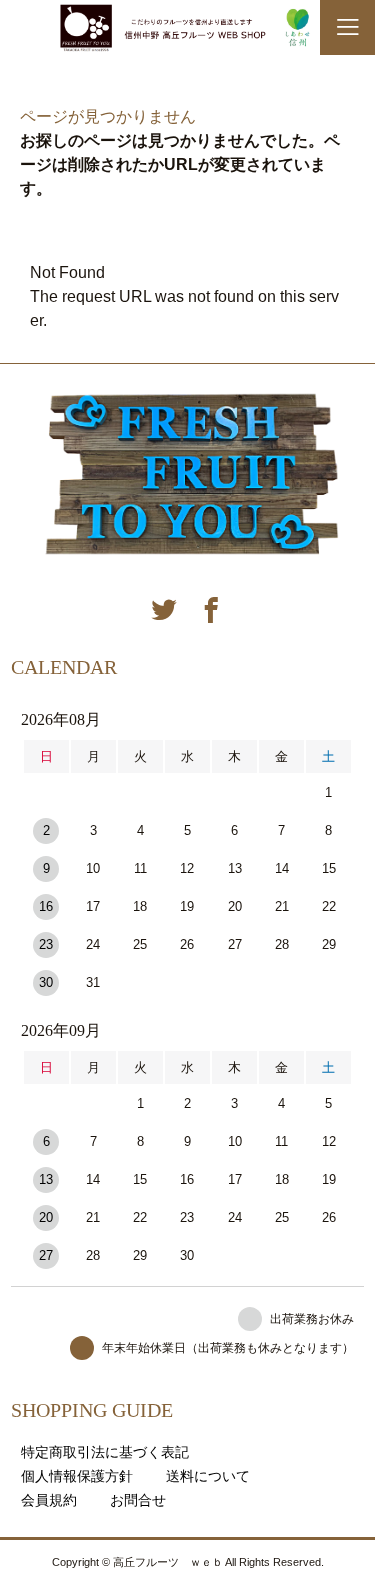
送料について (208, 1476)
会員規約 (49, 1500)
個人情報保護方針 (77, 1476)
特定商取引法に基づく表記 (105, 1452)
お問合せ (138, 1500)
